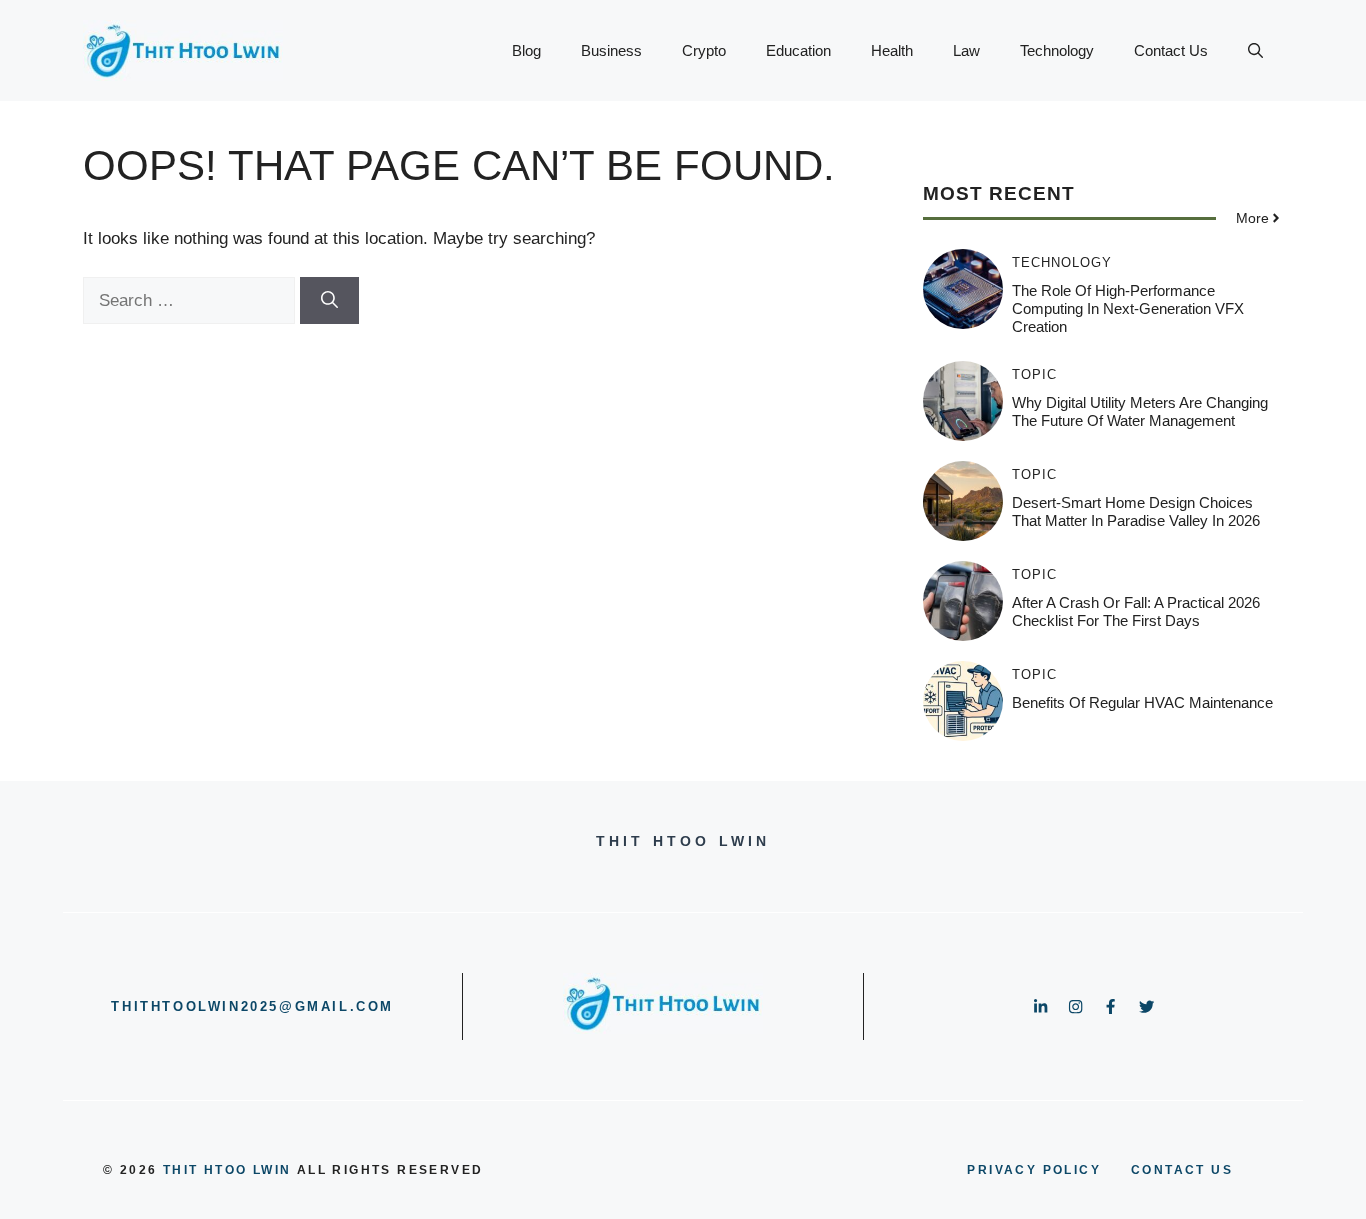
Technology (1057, 50)
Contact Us (1171, 50)
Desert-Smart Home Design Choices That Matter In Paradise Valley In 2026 (1136, 511)
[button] (1255, 51)
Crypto (704, 50)
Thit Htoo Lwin (227, 1170)
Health (892, 50)
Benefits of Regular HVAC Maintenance (1142, 702)
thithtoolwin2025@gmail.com (252, 1006)
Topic (1034, 374)
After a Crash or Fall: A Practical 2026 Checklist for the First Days (1136, 611)
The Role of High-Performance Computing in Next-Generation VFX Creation (1128, 308)
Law (966, 50)
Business (611, 50)
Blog (526, 50)
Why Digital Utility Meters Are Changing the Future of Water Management (1140, 411)
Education (798, 50)
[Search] (329, 301)
